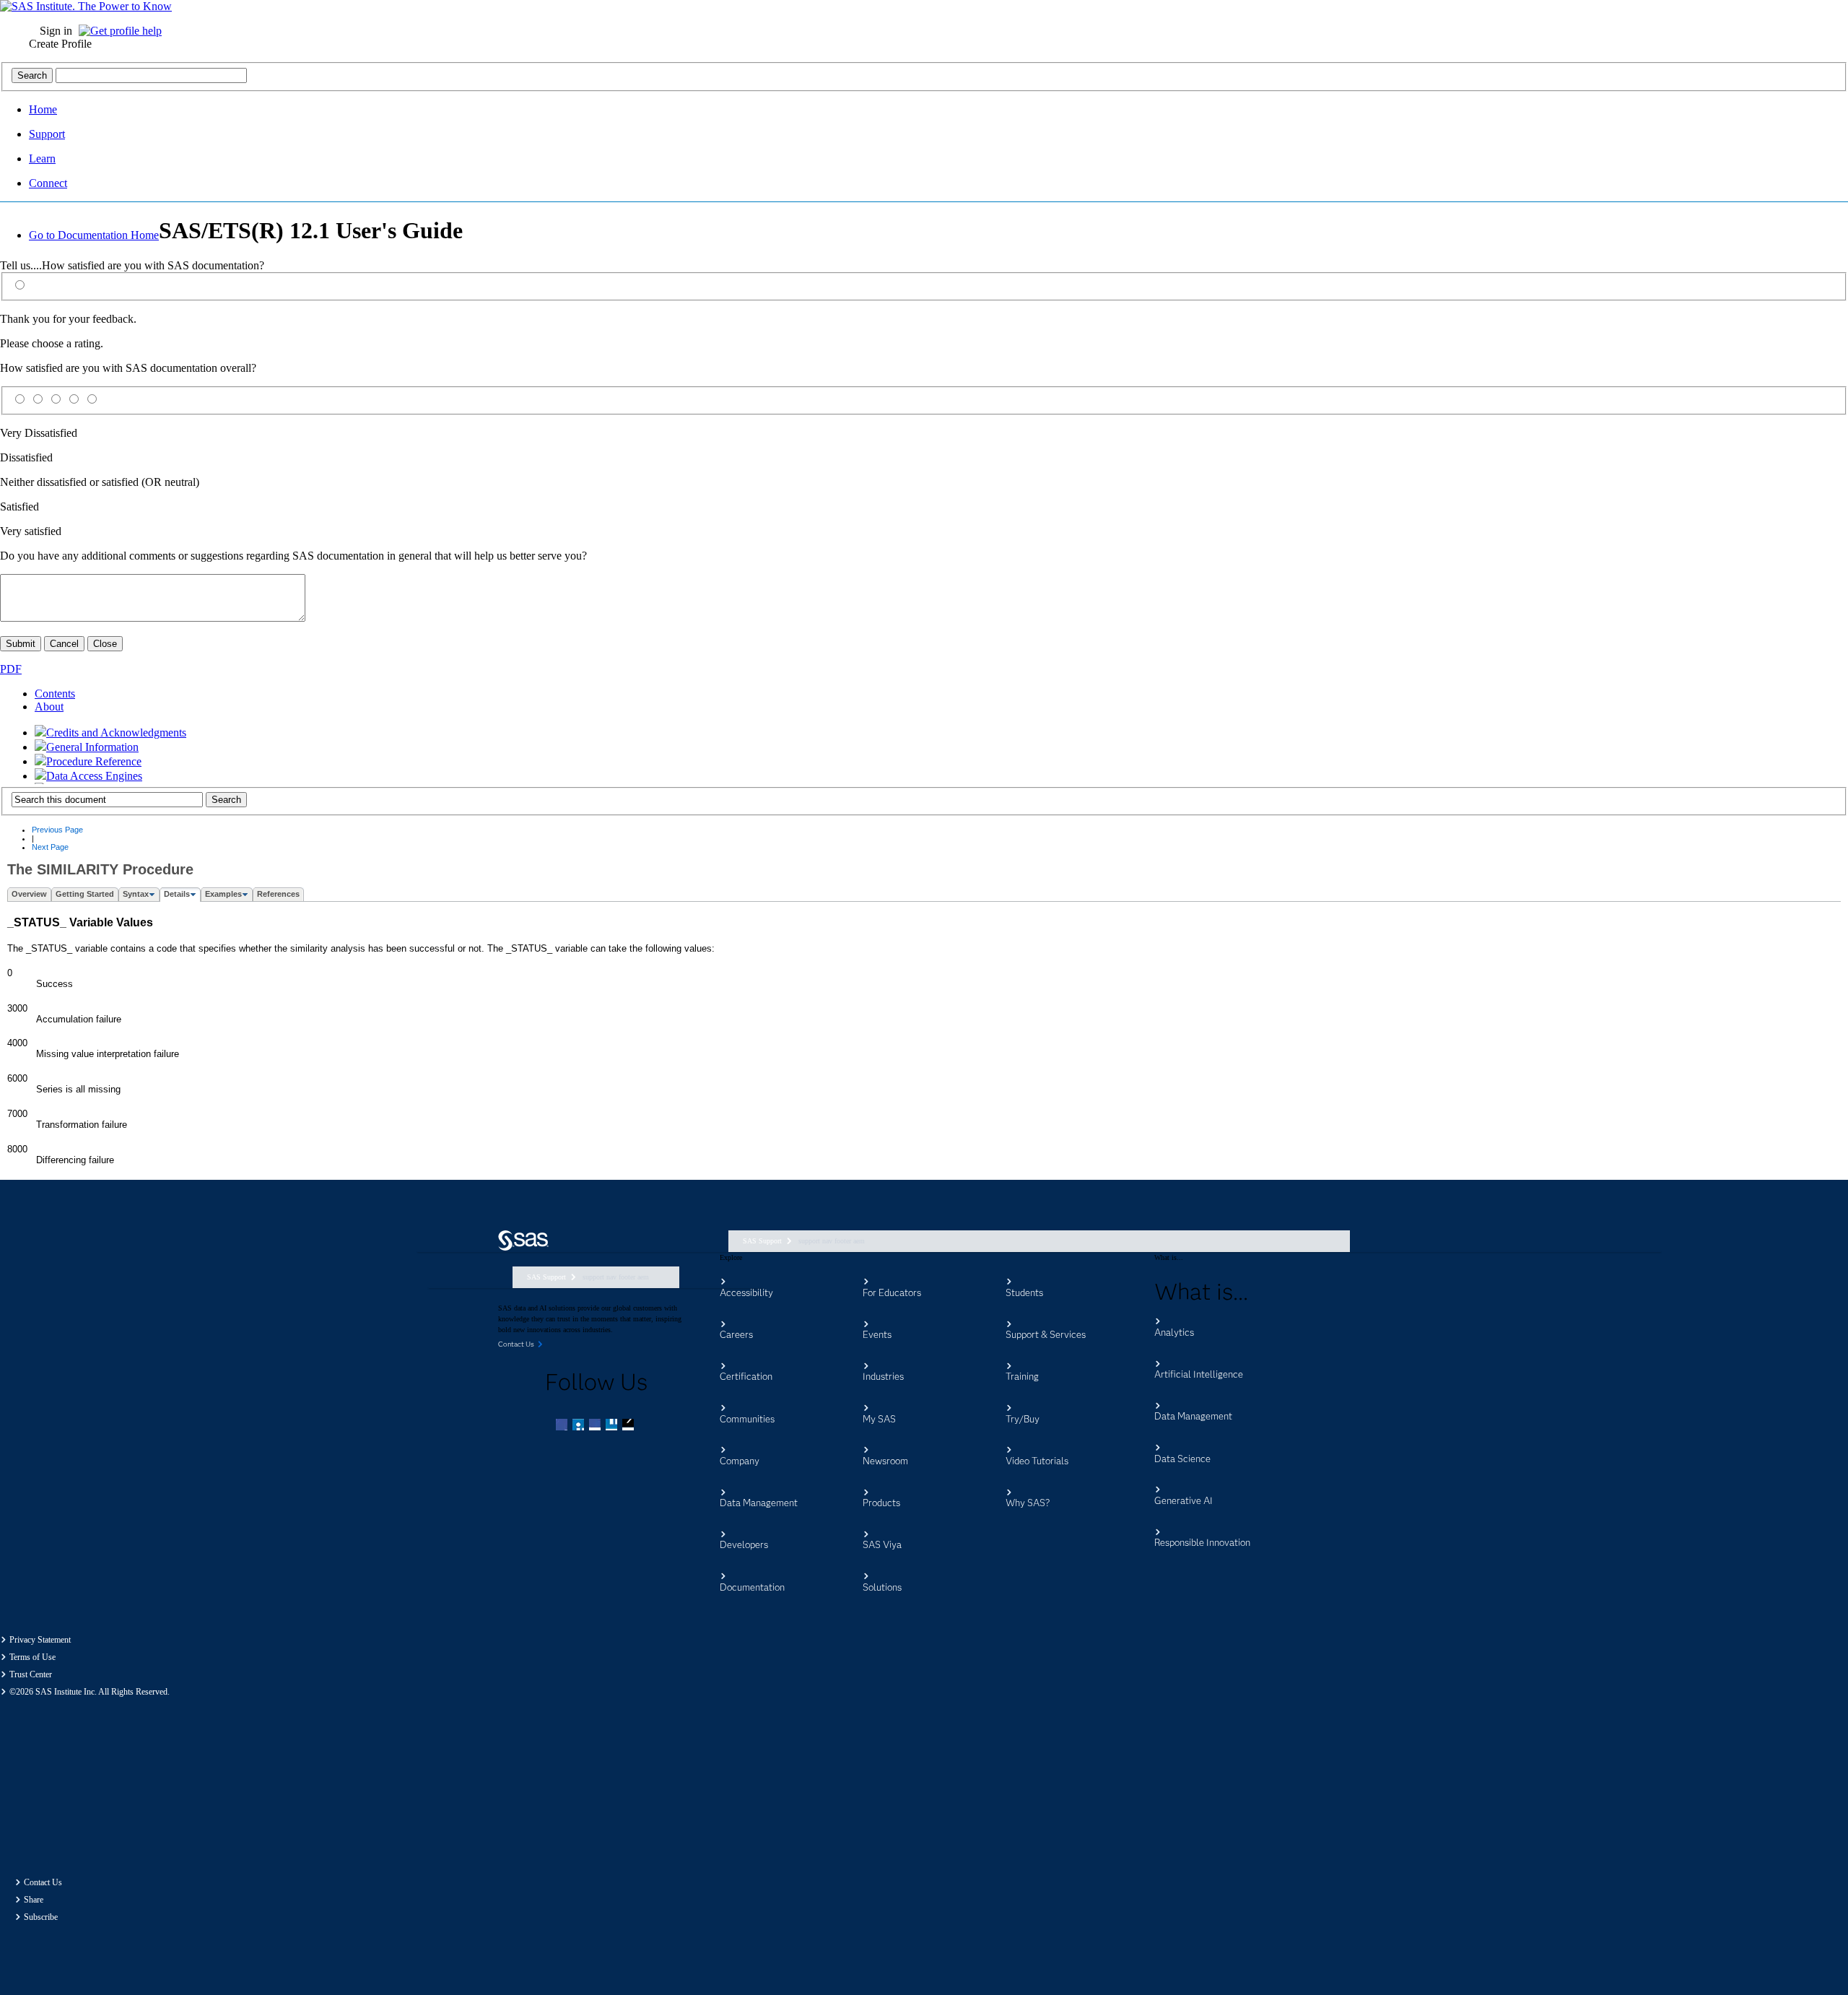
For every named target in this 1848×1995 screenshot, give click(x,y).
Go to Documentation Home (94, 235)
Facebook (563, 1426)
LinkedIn (596, 1426)
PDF (11, 669)
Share (34, 1900)
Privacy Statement (40, 1640)
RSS (629, 1426)
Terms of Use (32, 1657)
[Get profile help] (124, 31)
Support (47, 134)
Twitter (580, 1426)
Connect (48, 183)
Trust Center (31, 1674)
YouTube (613, 1426)
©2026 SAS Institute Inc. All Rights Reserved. (90, 1692)
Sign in (56, 31)
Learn (42, 158)
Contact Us (43, 1882)
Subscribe (41, 1917)
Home (43, 109)
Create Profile (60, 44)
